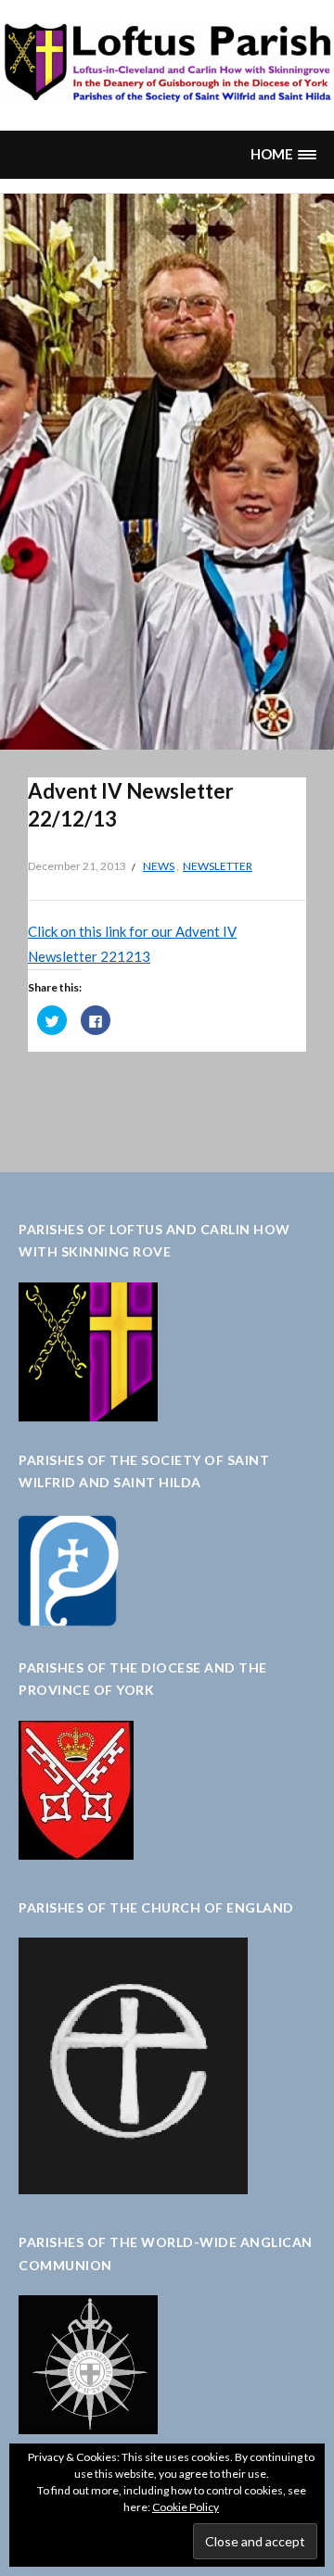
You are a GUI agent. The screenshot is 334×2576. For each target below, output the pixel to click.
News (159, 866)
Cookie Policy (186, 2507)
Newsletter (218, 866)
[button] (283, 154)
